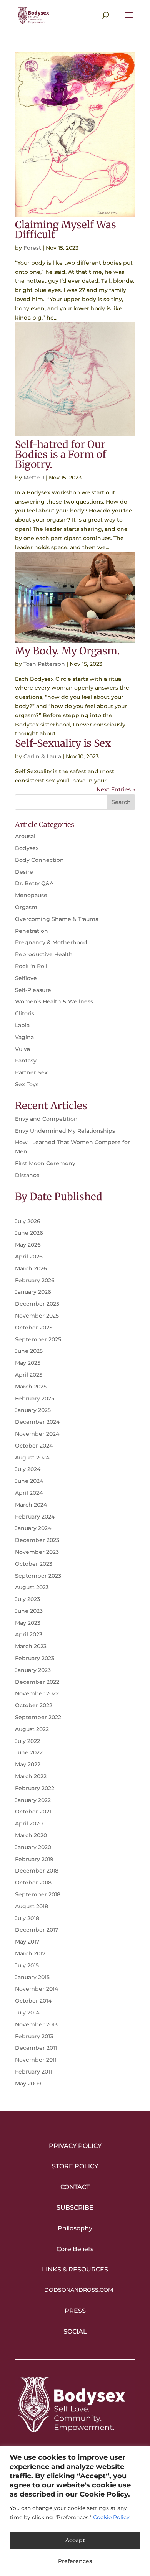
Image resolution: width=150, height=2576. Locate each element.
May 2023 (28, 1623)
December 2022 (37, 1682)
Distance (27, 1175)
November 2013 (36, 2024)
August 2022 (32, 1729)
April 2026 (29, 1257)
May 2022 (28, 1764)
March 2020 (31, 1835)
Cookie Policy (111, 2517)
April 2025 (29, 1375)
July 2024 (28, 1469)
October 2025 (34, 1328)
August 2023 (32, 1587)
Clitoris (25, 1013)
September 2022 (38, 1717)
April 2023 (29, 1634)
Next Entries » (116, 789)
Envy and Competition (46, 1119)
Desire (24, 872)
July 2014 (27, 2013)
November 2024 (37, 1434)
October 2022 (34, 1705)
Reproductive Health (44, 954)
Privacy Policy (75, 2146)
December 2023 (37, 1540)
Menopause (31, 895)
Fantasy (26, 1061)
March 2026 (31, 1268)
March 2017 (30, 1953)
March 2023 (31, 1646)
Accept (75, 2540)
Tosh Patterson (44, 664)
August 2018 (32, 1906)
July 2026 (28, 1221)
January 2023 (33, 1670)
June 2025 (29, 1351)
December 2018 (37, 1871)
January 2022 (33, 1800)
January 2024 (33, 1528)
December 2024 (37, 1422)
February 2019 (34, 1859)
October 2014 (33, 2001)
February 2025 (35, 1398)
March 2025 (31, 1387)
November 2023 (37, 1552)
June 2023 (29, 1611)
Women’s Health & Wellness (54, 1001)
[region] (75, 2511)
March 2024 (31, 1505)
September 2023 (38, 1576)
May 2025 (28, 1363)
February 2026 (35, 1280)
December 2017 (37, 1930)
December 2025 (37, 1304)
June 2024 (29, 1481)
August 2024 (32, 1458)
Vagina (24, 1037)
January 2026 (33, 1292)
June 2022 (29, 1752)
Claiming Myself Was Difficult (66, 230)
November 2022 (37, 1693)
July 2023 (27, 1599)
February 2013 (34, 2036)
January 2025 (33, 1410)
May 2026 (28, 1245)
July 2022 (27, 1741)
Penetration (32, 931)
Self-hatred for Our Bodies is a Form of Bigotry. (61, 454)
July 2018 (27, 1918)
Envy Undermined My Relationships (65, 1131)
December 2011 (36, 2048)
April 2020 (29, 1823)
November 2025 (37, 1316)
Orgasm (26, 907)
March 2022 (31, 1776)
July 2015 (27, 1965)
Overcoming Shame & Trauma (57, 919)
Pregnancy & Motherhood (51, 942)
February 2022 (35, 1788)
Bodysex (27, 848)
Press (75, 2311)
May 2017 (27, 1942)
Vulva (22, 1049)
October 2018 (33, 1883)
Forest (32, 248)
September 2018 (38, 1894)
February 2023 (35, 1658)
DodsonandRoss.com (79, 2290)
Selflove (26, 978)
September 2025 (38, 1339)
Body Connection (39, 860)
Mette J (34, 478)
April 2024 (29, 1493)
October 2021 (33, 1812)
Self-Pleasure (33, 990)
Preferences (75, 2561)
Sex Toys (27, 1084)
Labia (22, 1025)
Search (121, 802)
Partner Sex (31, 1072)
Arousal (25, 836)
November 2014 (37, 1989)
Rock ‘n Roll (31, 966)
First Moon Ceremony (45, 1163)
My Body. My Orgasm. (67, 651)
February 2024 (35, 1517)
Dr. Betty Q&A (34, 883)
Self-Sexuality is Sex (63, 743)
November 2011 (36, 2060)
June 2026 (29, 1233)
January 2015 (32, 1977)
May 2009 (28, 2084)
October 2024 (34, 1446)
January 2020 (33, 1847)
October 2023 (34, 1564)
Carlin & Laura (42, 756)
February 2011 (33, 2072)
